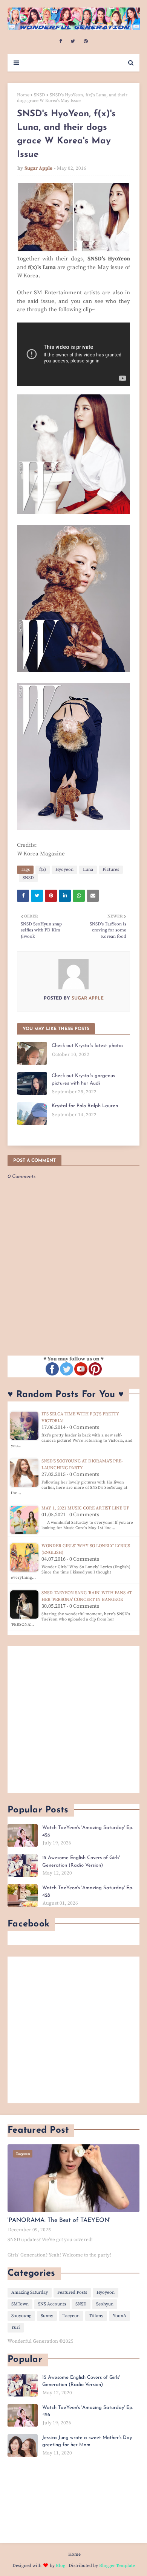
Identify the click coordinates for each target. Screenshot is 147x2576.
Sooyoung (21, 2316)
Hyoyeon (64, 870)
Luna (88, 870)
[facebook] (60, 41)
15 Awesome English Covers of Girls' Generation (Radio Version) (81, 1862)
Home (23, 95)
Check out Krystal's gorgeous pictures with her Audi (83, 1080)
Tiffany (96, 2316)
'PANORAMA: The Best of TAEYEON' (59, 2220)
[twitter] (73, 41)
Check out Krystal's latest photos (87, 1046)
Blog (60, 2566)
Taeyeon (71, 2316)
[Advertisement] (73, 1719)
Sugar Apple (38, 168)
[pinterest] (86, 41)
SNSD (40, 95)
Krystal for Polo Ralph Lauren (85, 1106)
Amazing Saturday (30, 2292)
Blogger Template (117, 2566)
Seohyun (105, 2304)
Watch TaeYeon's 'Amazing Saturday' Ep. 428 (88, 1892)
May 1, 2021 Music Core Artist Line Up (85, 1508)
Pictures (111, 870)
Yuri (16, 2327)
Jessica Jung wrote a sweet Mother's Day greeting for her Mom (87, 2441)
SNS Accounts (52, 2304)
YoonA (119, 2316)
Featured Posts (72, 2292)
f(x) (43, 870)
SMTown (20, 2304)
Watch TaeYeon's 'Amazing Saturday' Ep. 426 (88, 1831)
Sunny (47, 2316)
